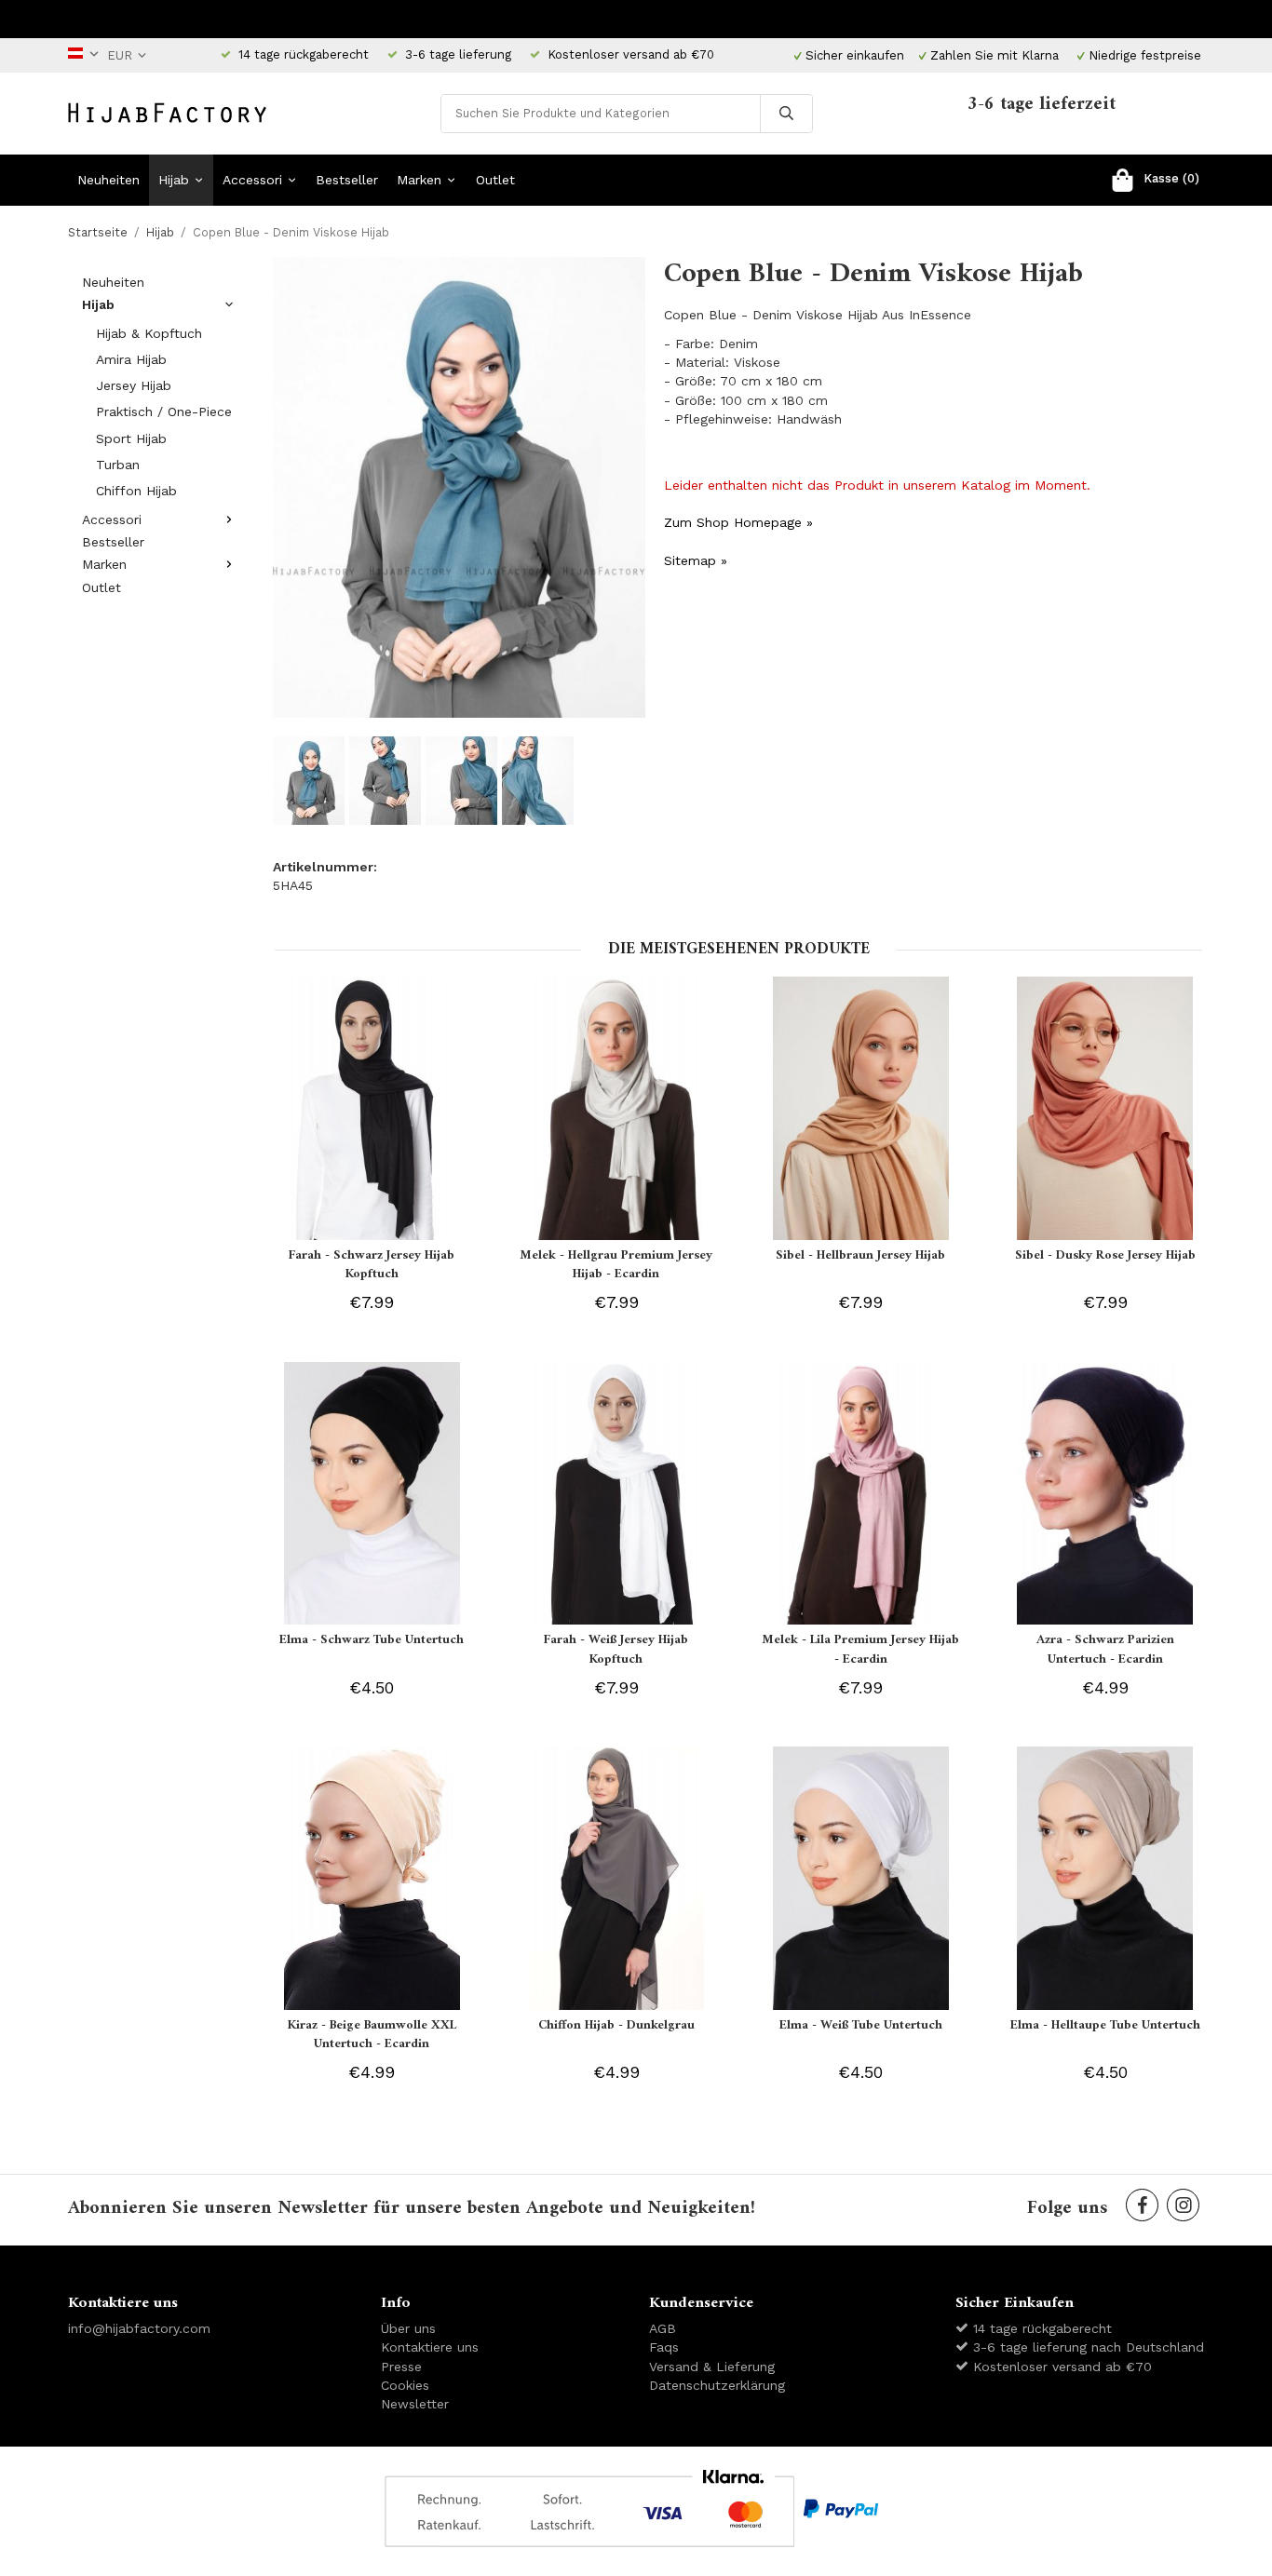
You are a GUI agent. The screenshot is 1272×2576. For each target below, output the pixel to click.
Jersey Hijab (134, 385)
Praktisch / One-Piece (164, 411)
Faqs (664, 2347)
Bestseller (347, 180)
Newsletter (415, 2404)
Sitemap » (696, 560)
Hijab (174, 180)
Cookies (405, 2385)
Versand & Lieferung (712, 2367)
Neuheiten (108, 180)
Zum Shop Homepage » (738, 522)
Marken (419, 180)
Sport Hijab (131, 438)
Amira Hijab (131, 359)
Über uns (408, 2328)
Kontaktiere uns (430, 2347)
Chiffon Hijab (136, 491)
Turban (118, 465)
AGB (663, 2328)
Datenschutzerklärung (717, 2385)
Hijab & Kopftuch (149, 333)
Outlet (495, 180)
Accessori (252, 180)
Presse (401, 2367)
